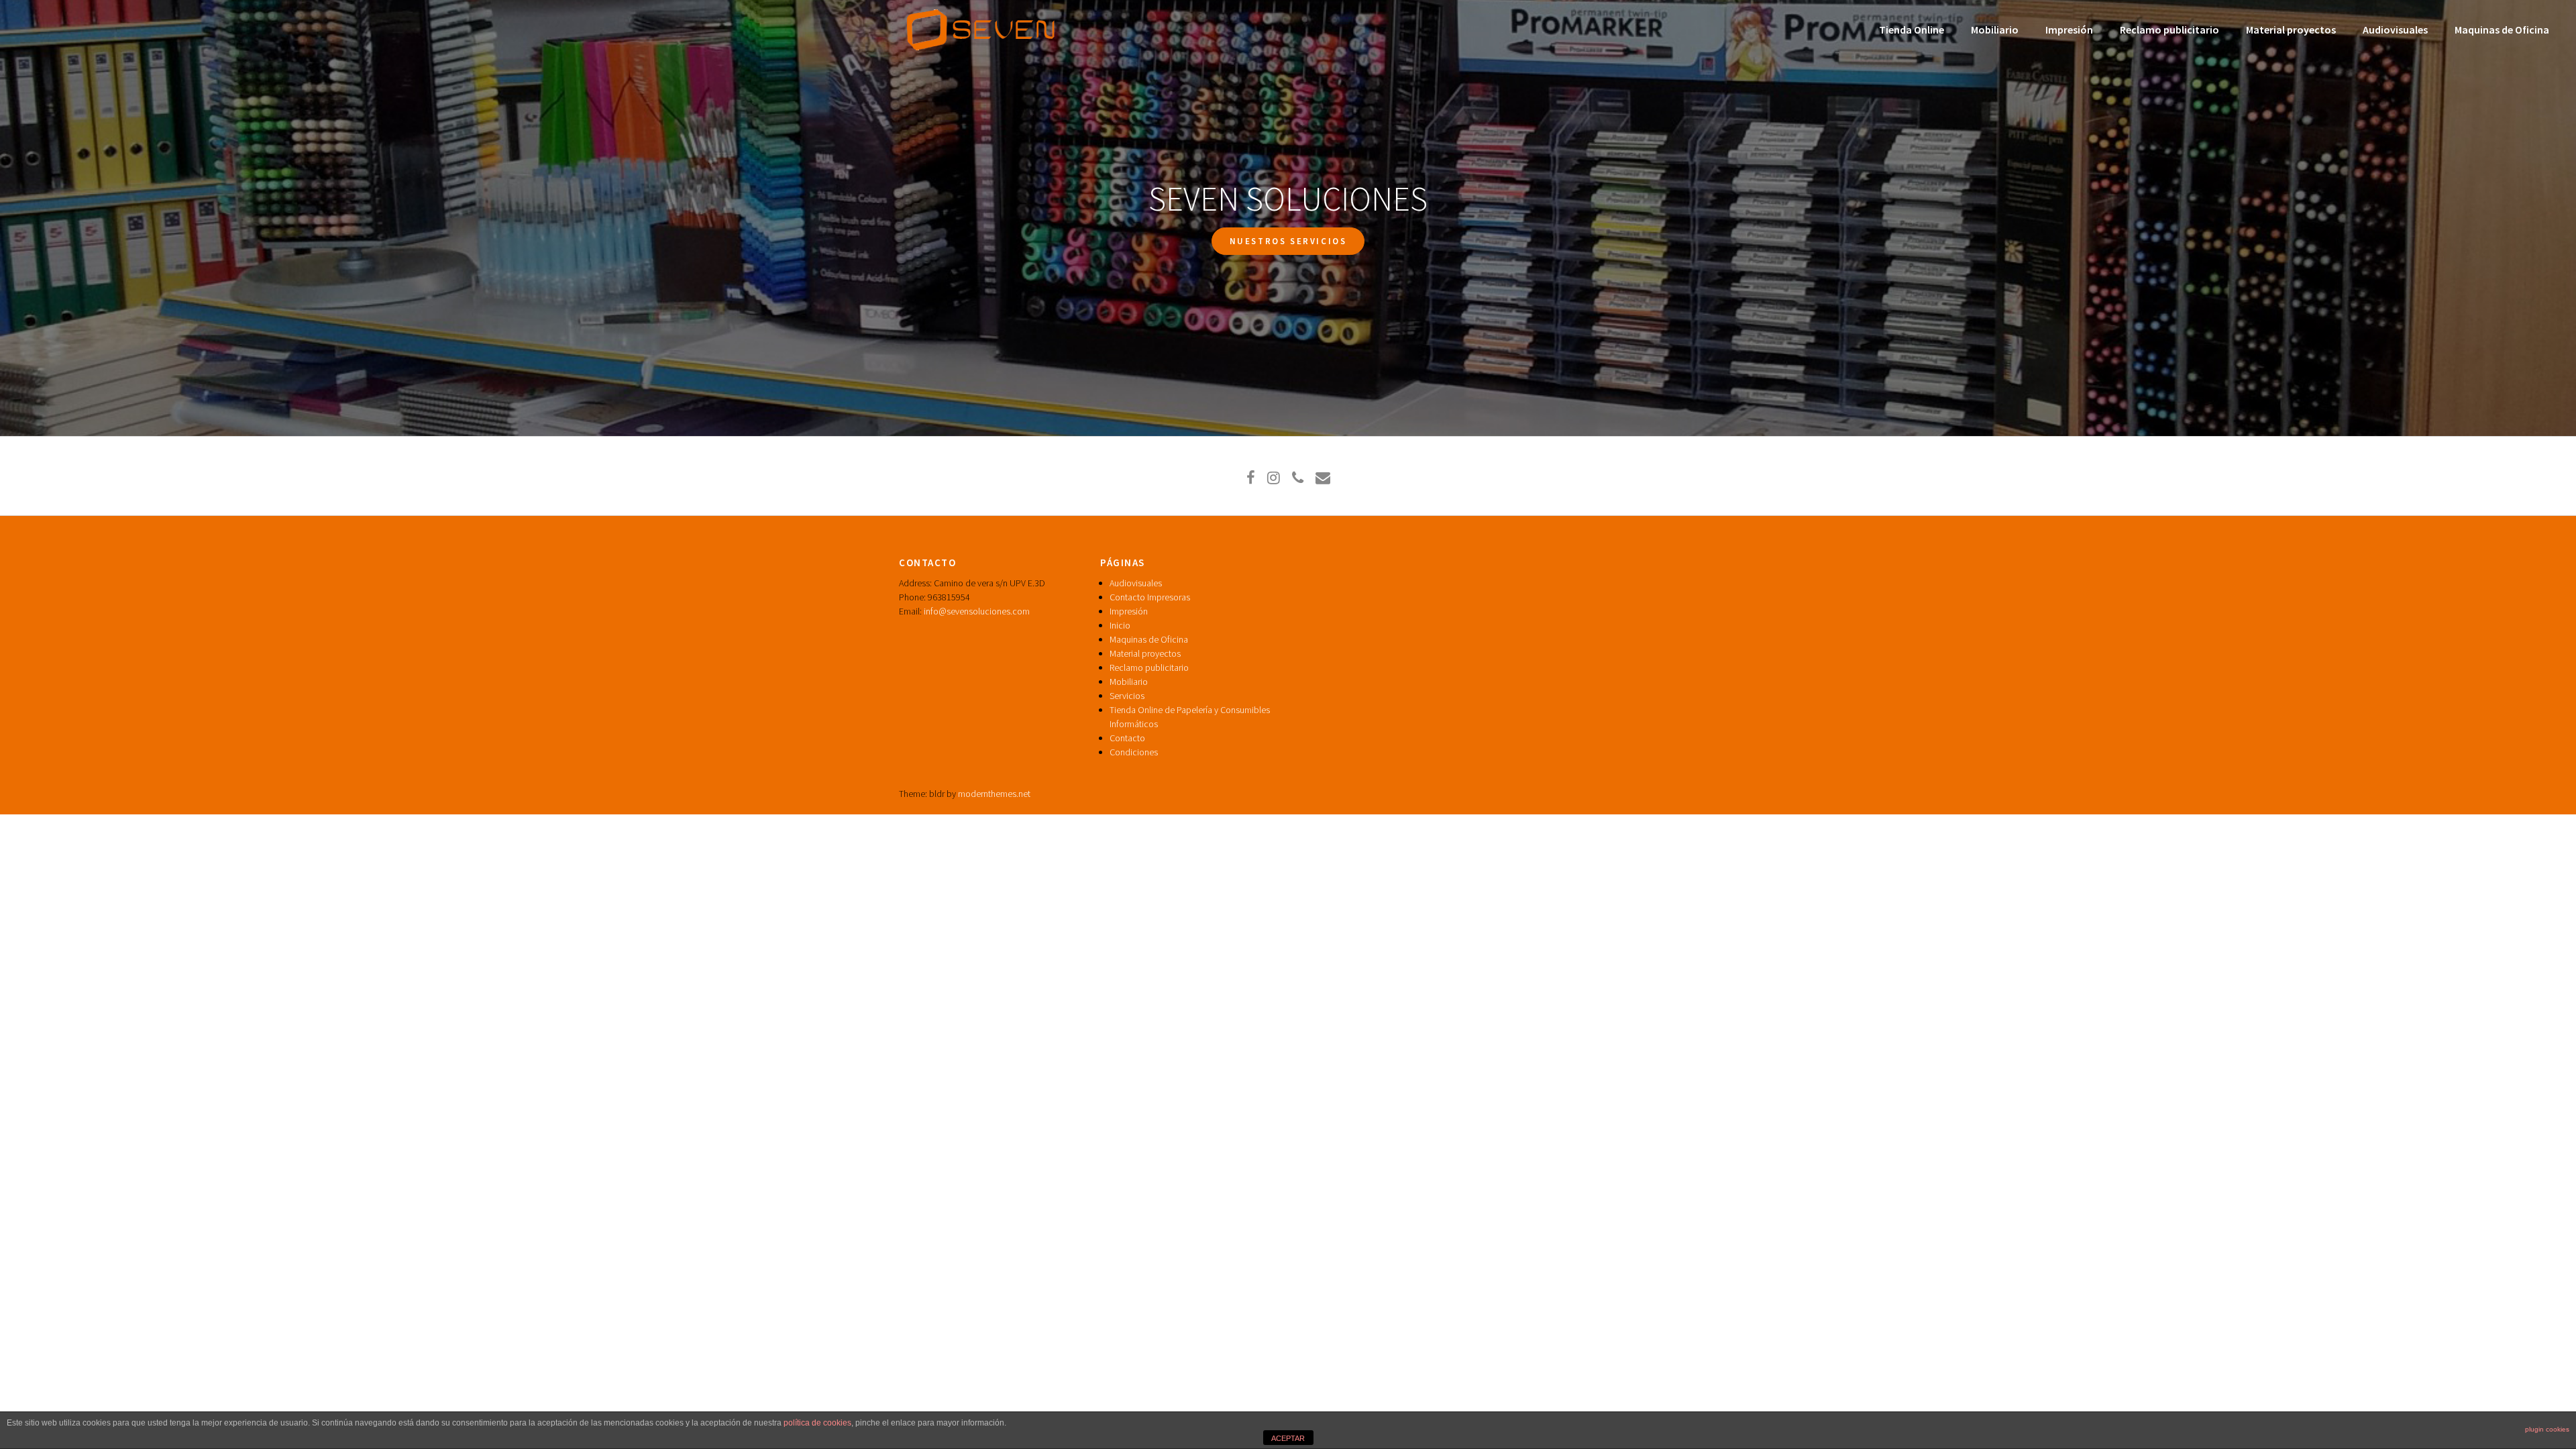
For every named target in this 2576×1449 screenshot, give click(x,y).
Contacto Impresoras (1150, 597)
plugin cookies (2547, 1429)
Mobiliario (1995, 30)
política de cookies (817, 1423)
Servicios (1127, 696)
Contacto (1127, 738)
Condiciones (1134, 752)
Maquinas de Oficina (2502, 30)
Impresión (2069, 30)
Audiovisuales (2395, 30)
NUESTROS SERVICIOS (1288, 241)
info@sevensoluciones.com (977, 611)
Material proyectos (2291, 30)
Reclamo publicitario (2169, 30)
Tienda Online (1912, 30)
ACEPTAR (1288, 1438)
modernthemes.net (994, 794)
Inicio (1120, 625)
